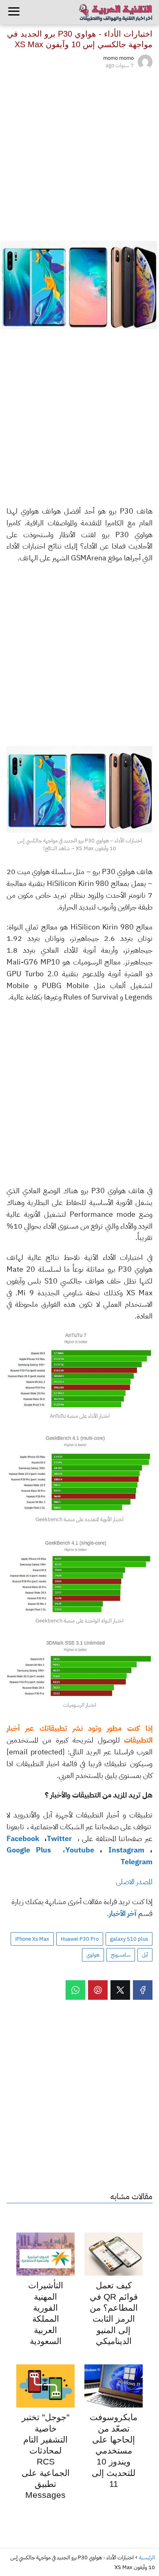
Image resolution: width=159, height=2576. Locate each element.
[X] (120, 1990)
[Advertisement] (79, 153)
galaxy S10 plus (129, 1939)
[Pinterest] (98, 1990)
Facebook (24, 1838)
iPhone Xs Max (32, 1939)
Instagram (129, 1850)
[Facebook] (143, 1990)
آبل (145, 1955)
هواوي (93, 1955)
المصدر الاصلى (134, 1882)
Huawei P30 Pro (80, 1939)
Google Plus (32, 1850)
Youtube (80, 1850)
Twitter (61, 1838)
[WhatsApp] (75, 1990)
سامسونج (121, 1955)
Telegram (137, 1862)
